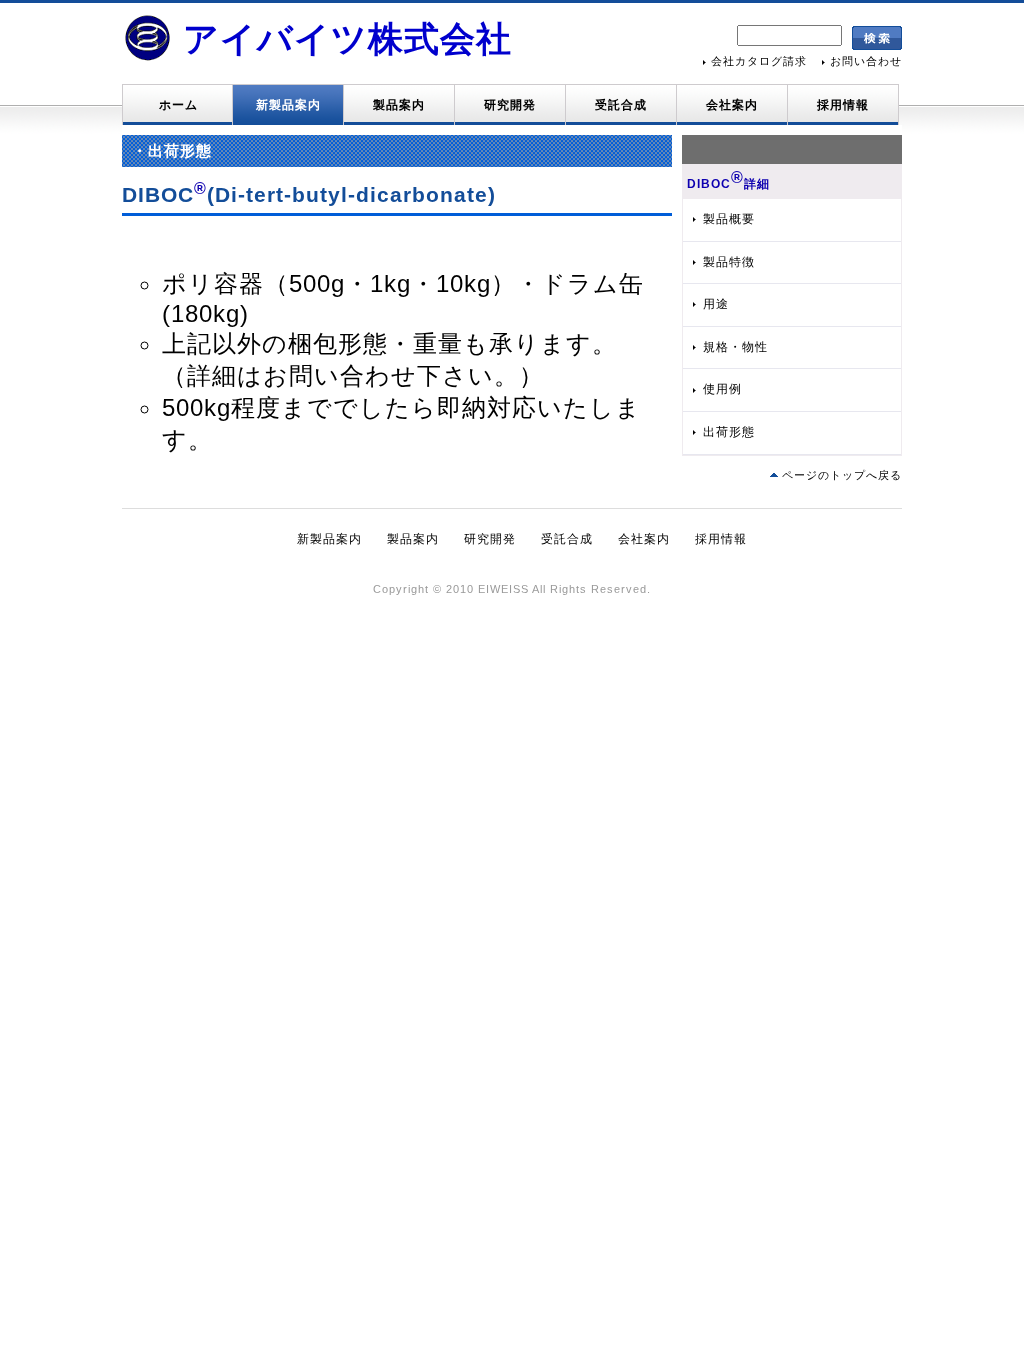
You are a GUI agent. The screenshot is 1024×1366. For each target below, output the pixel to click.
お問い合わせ (866, 61)
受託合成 (621, 105)
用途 (716, 304)
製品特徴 (729, 262)
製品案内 (399, 105)
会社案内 (732, 105)
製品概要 (729, 219)
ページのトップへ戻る (842, 475)
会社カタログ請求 (759, 61)
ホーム (178, 105)
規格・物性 (735, 347)
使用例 (722, 389)
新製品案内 (288, 105)
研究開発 (510, 105)
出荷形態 (729, 432)
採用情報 (843, 105)
